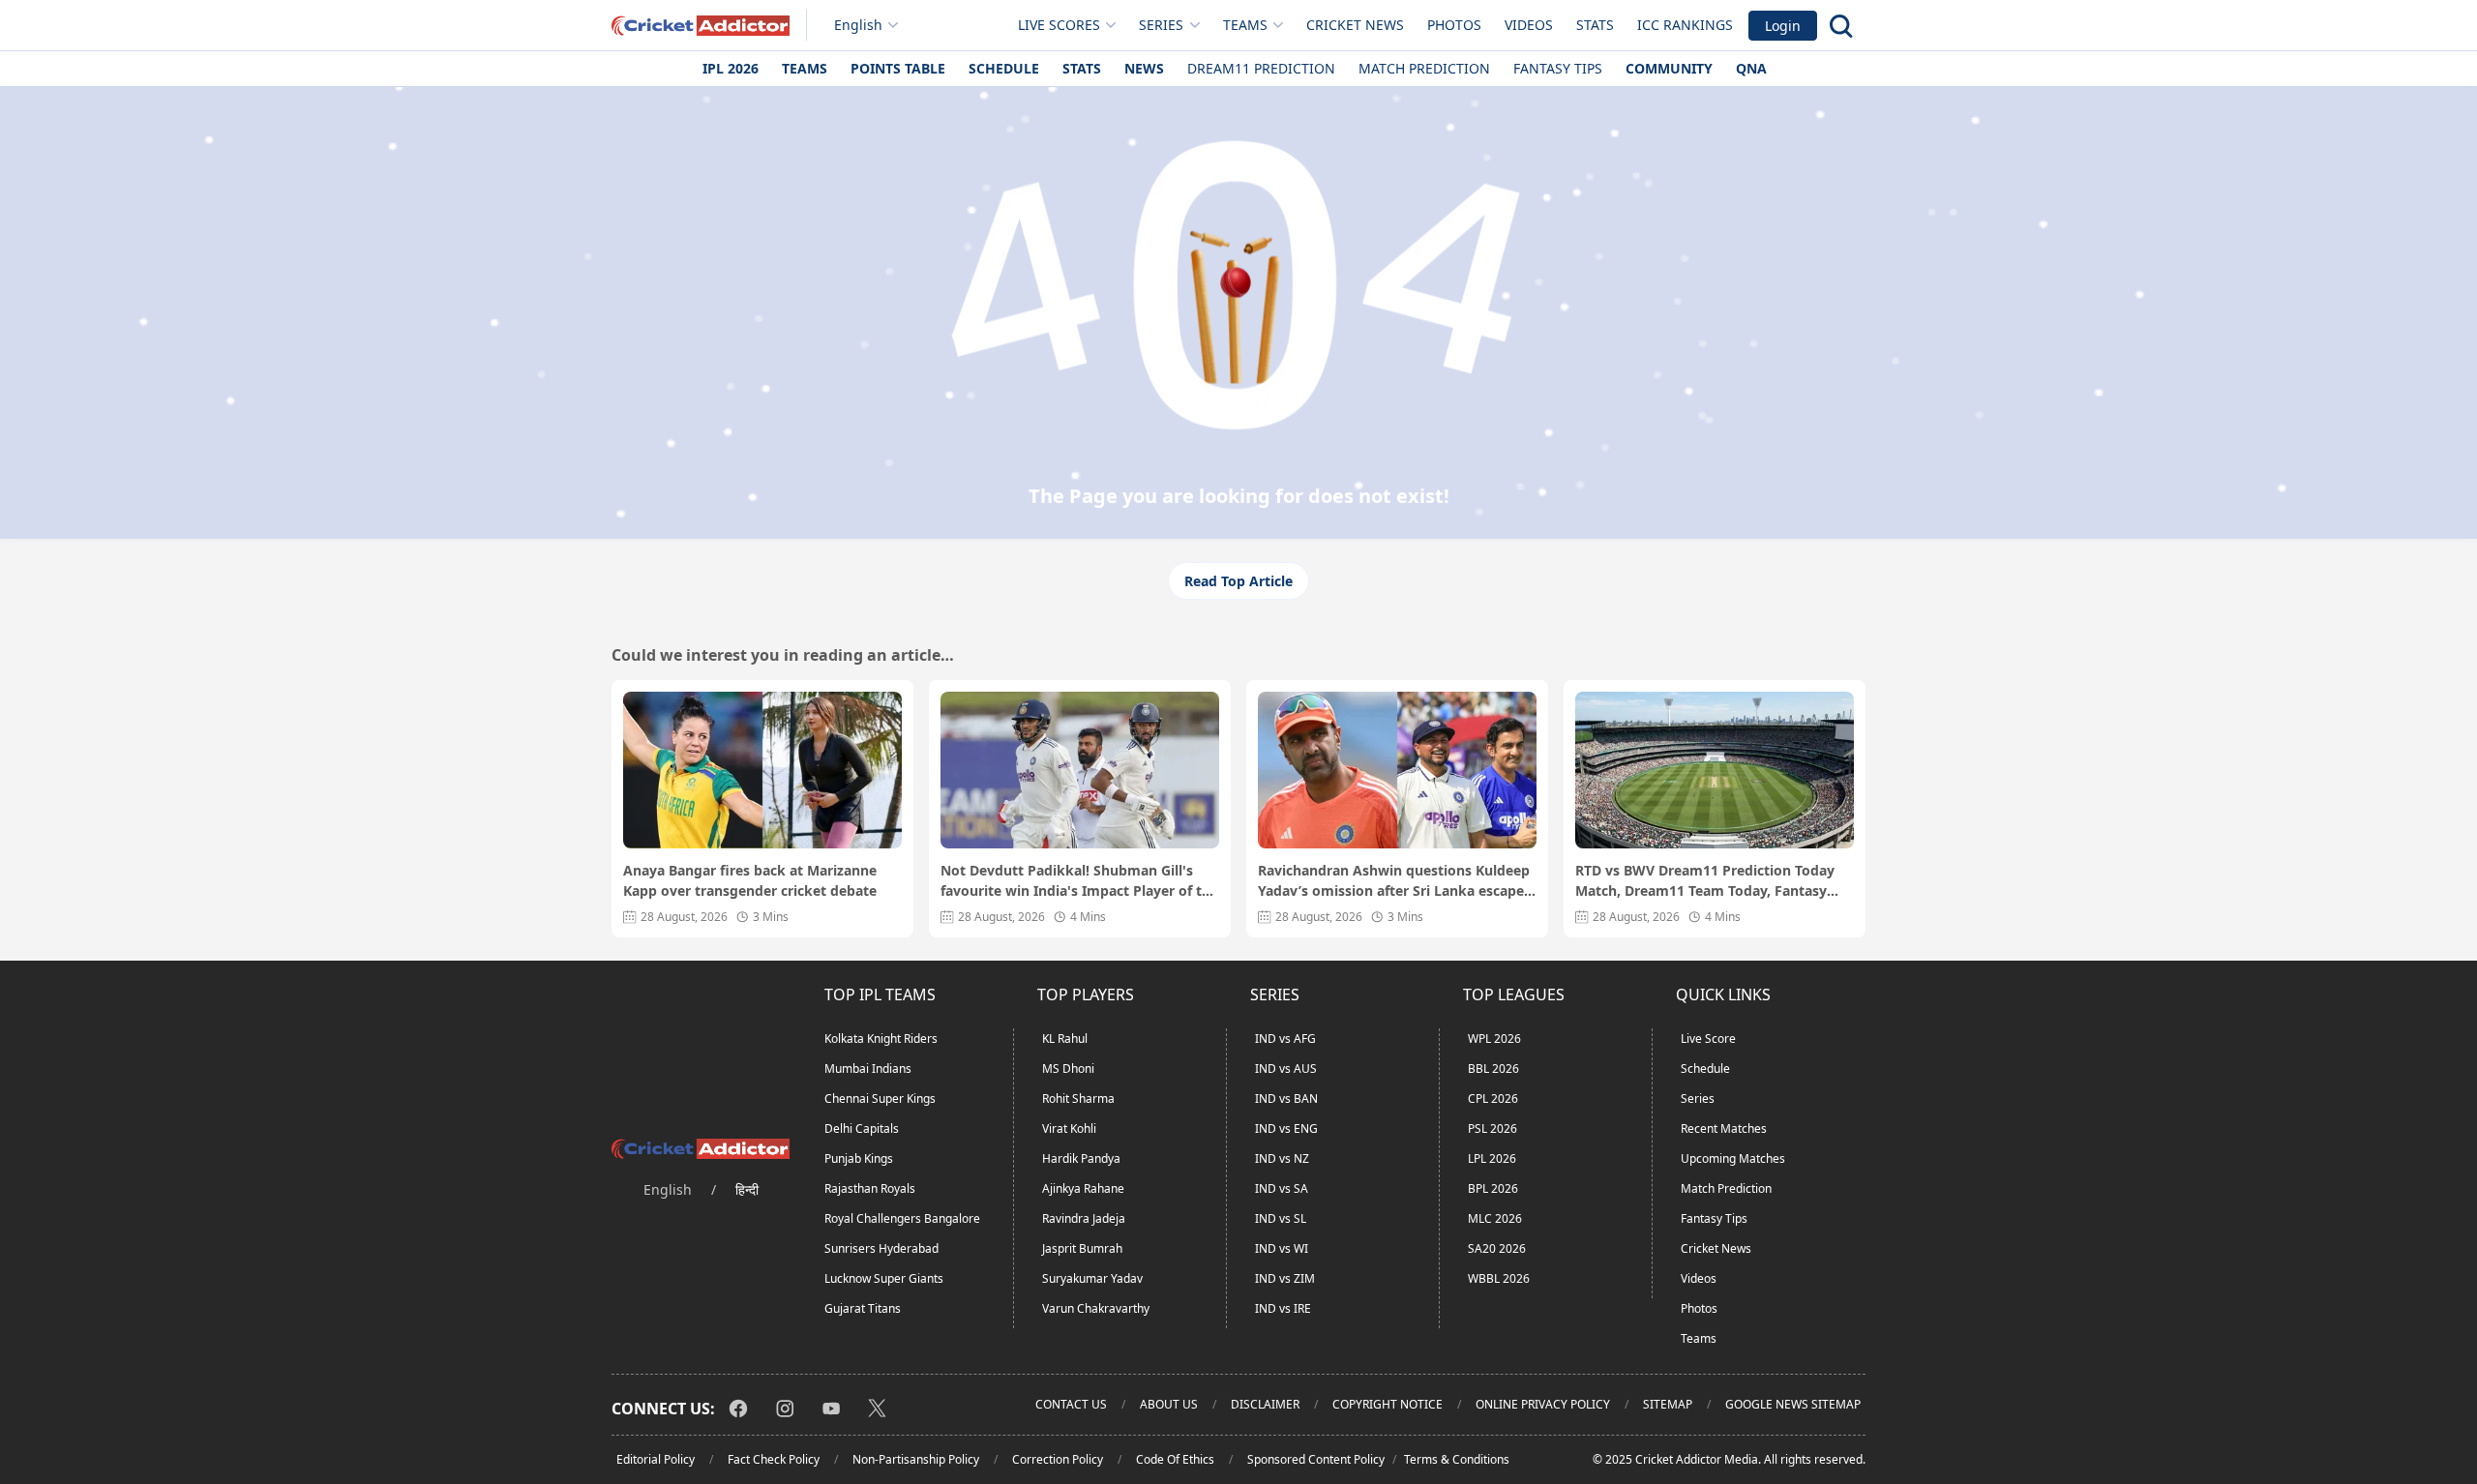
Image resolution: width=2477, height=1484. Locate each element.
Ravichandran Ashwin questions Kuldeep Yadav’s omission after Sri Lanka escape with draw (1394, 881)
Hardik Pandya (1081, 1158)
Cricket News (1355, 25)
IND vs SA (1282, 1188)
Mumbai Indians (868, 1068)
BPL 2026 (1493, 1188)
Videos (1529, 25)
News (1144, 68)
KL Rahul (1065, 1039)
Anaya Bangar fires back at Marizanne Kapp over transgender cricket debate (750, 880)
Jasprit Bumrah (1082, 1248)
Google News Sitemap (1793, 1404)
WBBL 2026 (1499, 1278)
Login (1783, 26)
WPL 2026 (1494, 1039)
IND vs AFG (1285, 1039)
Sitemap (1668, 1404)
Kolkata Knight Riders (881, 1039)
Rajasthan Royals (870, 1188)
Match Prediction (1424, 68)
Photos (1454, 25)
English (858, 25)
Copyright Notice (1388, 1404)
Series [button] (1161, 25)
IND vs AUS (1286, 1068)
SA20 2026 (1497, 1248)
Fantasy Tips (1558, 68)
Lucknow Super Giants (884, 1278)
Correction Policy (1058, 1459)
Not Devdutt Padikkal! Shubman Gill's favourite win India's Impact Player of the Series (1079, 881)
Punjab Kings (859, 1158)
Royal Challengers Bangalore (902, 1218)
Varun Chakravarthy (1096, 1308)
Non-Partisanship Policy (916, 1459)
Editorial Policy (656, 1459)
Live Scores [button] (1059, 25)
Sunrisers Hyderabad (881, 1248)
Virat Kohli (1069, 1128)
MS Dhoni (1068, 1068)
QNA (1751, 68)
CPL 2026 (1493, 1098)
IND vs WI (1282, 1248)
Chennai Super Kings (880, 1098)
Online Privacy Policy (1543, 1404)
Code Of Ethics (1175, 1459)
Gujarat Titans (863, 1308)
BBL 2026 (1493, 1068)
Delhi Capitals (862, 1128)
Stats (1595, 25)
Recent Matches (1724, 1128)
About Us (1169, 1404)
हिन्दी (747, 1189)
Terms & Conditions (1457, 1459)
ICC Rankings (1685, 25)
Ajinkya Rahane (1083, 1188)
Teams (805, 68)
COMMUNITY (1669, 68)
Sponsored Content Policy (1316, 1459)
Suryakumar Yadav (1092, 1278)
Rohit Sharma (1078, 1098)
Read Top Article (1238, 581)
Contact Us (1071, 1404)
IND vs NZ (1282, 1158)
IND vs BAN (1286, 1098)
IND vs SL (1281, 1218)
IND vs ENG (1286, 1128)
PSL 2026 (1492, 1128)
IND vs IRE (1283, 1308)
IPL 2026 (731, 68)
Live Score (1708, 1039)
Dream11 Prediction (1261, 68)
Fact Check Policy (774, 1459)
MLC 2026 (1495, 1218)
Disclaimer (1265, 1404)
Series (1698, 1098)
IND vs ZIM (1285, 1278)
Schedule (1004, 68)
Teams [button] (1245, 25)
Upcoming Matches (1733, 1158)
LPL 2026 (1492, 1158)
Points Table (898, 68)
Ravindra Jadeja (1084, 1218)
